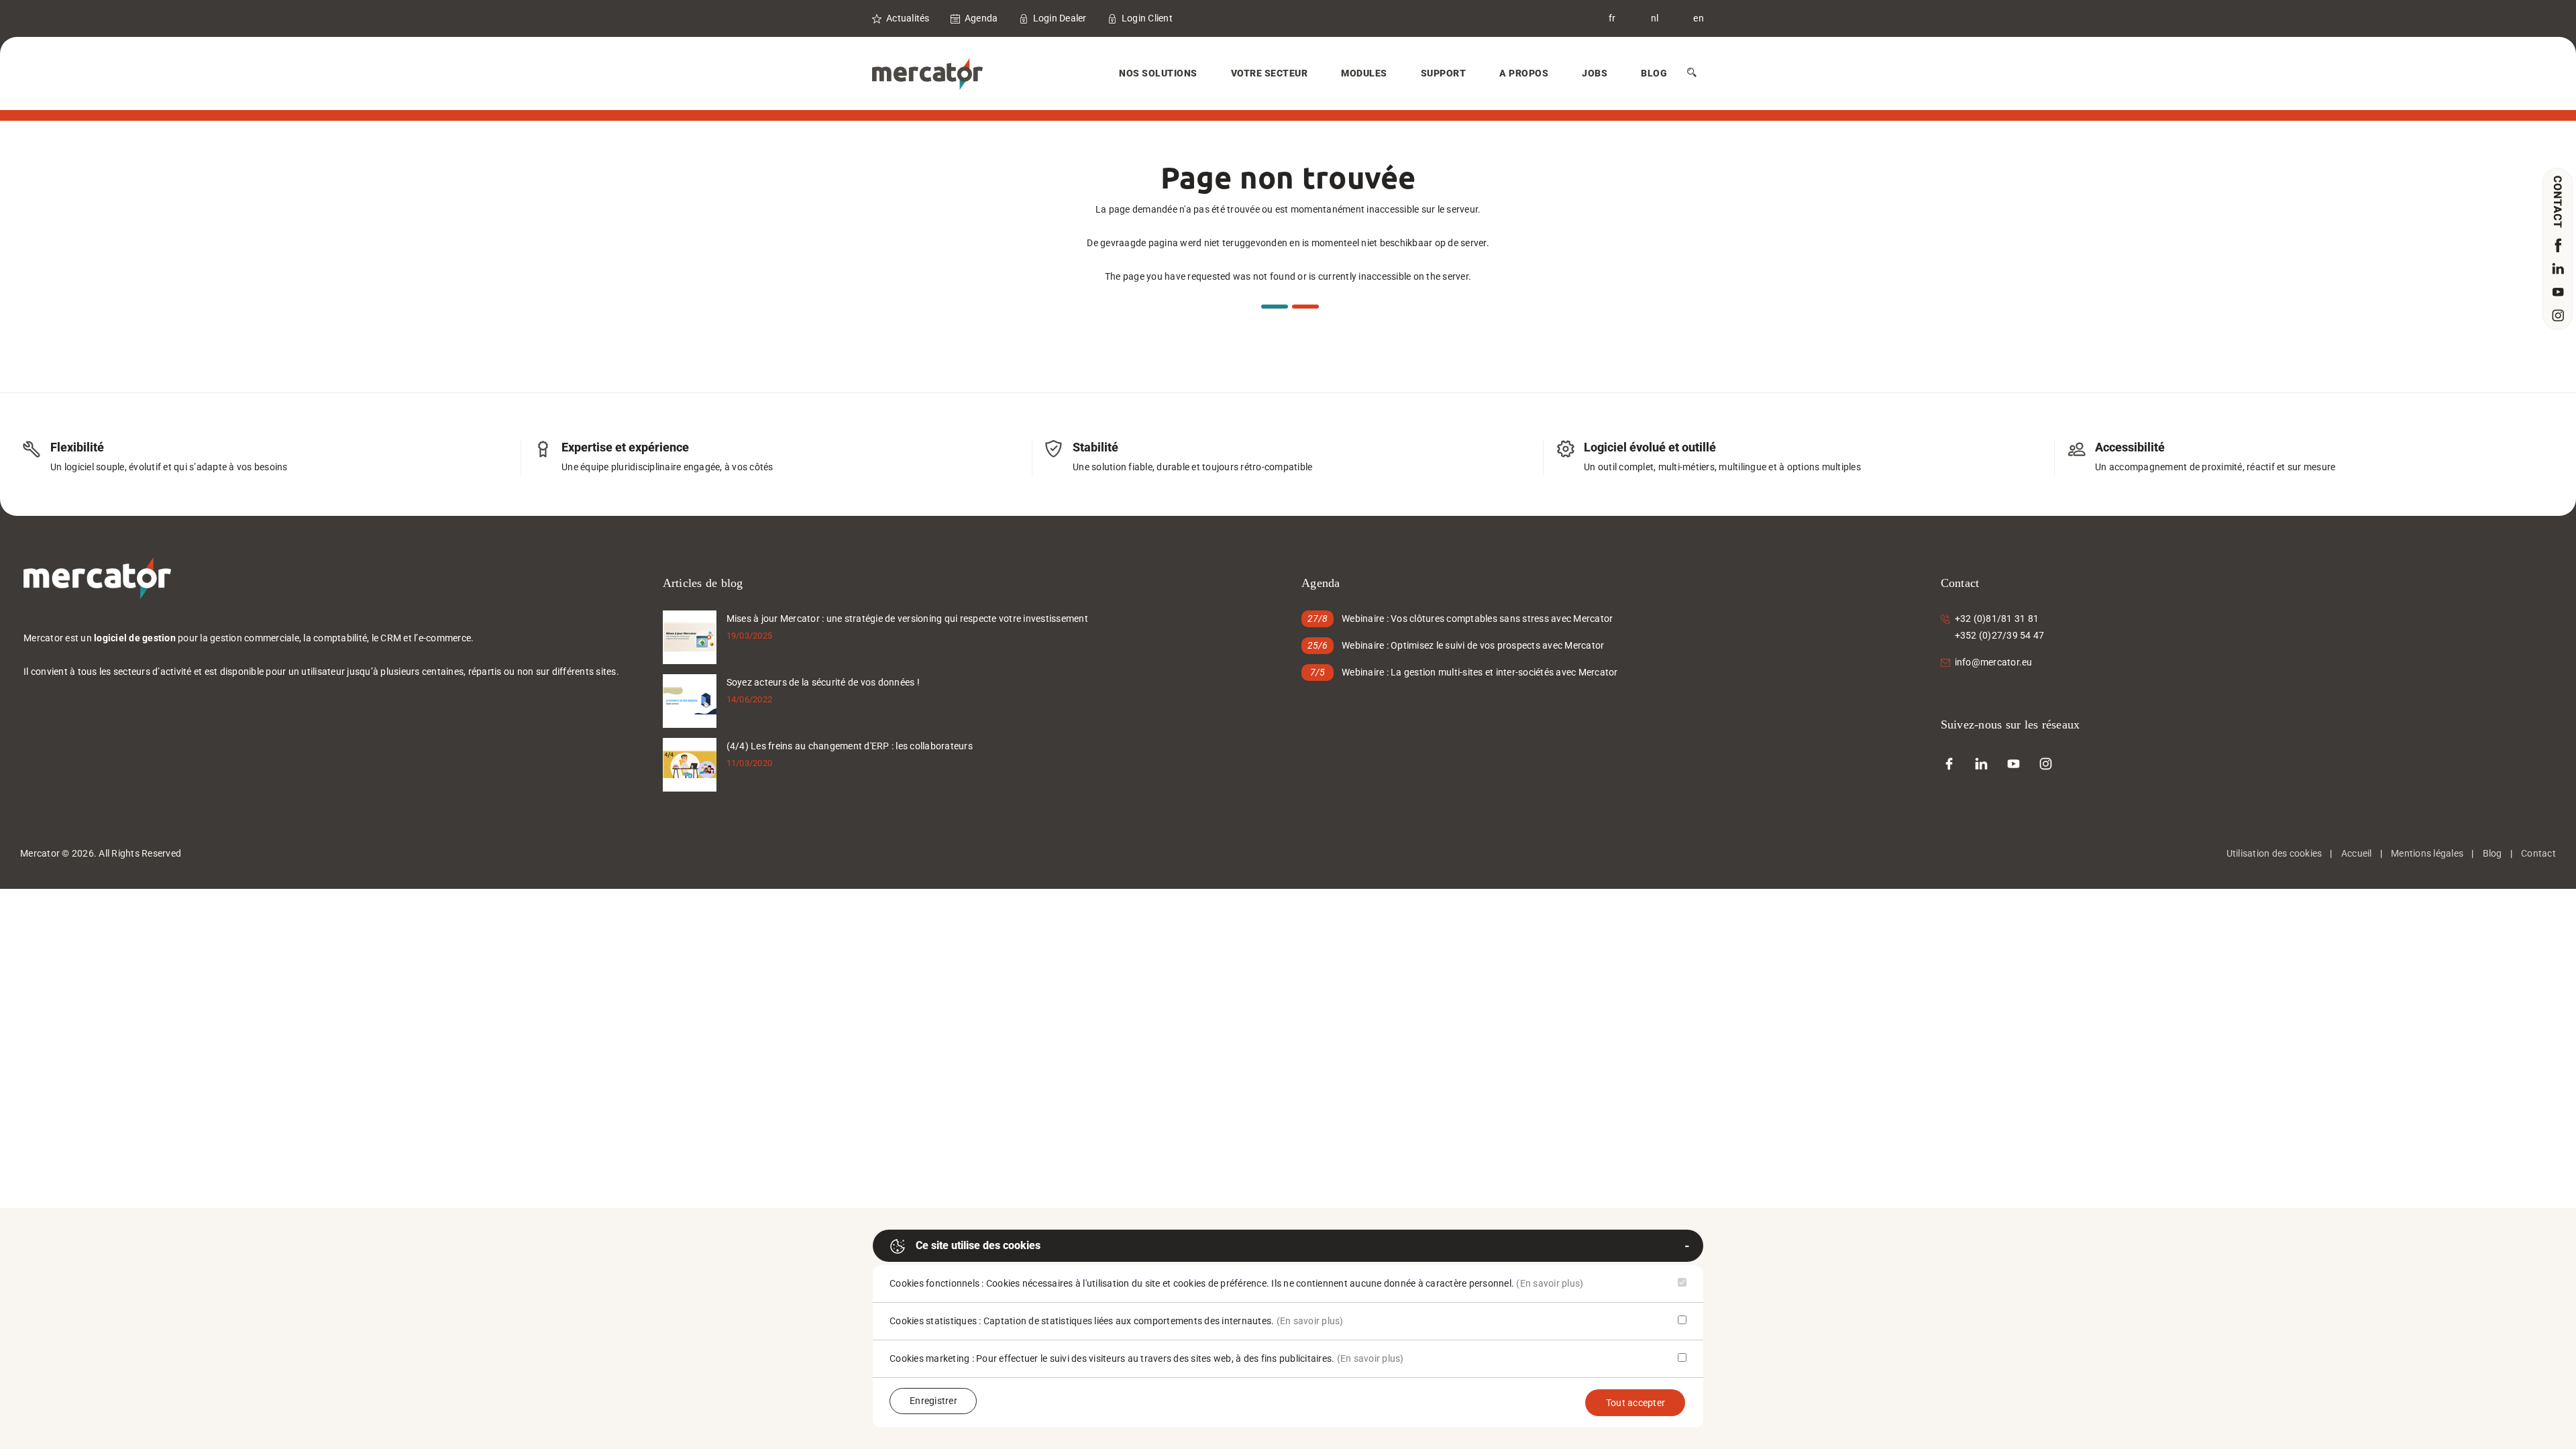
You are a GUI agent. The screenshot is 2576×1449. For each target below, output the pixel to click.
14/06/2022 (750, 699)
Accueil (2357, 853)
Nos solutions (1158, 73)
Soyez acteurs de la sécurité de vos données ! (823, 682)
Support (1444, 73)
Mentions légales (2427, 853)
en (1699, 18)
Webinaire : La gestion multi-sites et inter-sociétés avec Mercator (1480, 672)
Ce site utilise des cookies (978, 1245)
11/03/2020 (750, 763)
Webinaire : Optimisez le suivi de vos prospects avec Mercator (1473, 645)
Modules (1364, 73)
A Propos (1524, 73)
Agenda (981, 18)
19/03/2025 (750, 636)
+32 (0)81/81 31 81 (1997, 619)
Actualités (908, 18)
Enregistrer (933, 1401)
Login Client (1147, 18)
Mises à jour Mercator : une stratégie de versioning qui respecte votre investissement (907, 619)
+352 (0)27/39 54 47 (2000, 635)
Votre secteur (1270, 73)
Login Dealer (1060, 18)
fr (1612, 18)
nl (1655, 18)
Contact (2538, 853)
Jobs (1595, 73)
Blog (1654, 73)
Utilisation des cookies (2274, 853)
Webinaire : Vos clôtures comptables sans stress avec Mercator (1477, 619)
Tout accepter (1635, 1403)
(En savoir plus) (1550, 1283)
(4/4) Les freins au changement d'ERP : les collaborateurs (850, 746)
